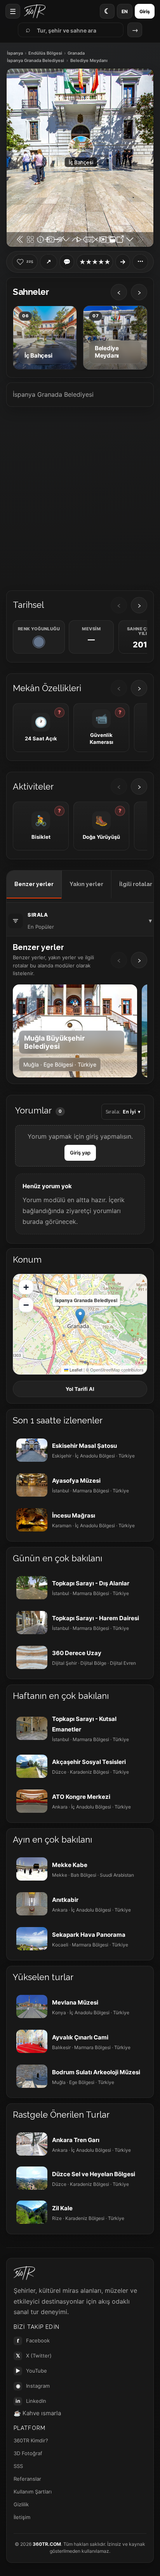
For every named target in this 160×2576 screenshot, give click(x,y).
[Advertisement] (80, 496)
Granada (76, 53)
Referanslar (27, 2479)
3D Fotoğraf (28, 2453)
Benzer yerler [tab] (34, 884)
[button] (80, 1316)
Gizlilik (21, 2504)
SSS (18, 2466)
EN (125, 11)
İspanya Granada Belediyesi (36, 61)
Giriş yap (80, 1153)
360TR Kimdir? (31, 2440)
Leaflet (75, 1370)
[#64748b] (39, 642)
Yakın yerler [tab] (86, 884)
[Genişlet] (123, 262)
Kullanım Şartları (33, 2492)
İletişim (22, 2517)
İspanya (15, 53)
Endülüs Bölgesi (45, 53)
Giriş (145, 11)
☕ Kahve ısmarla (37, 2413)
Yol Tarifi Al (80, 1389)
